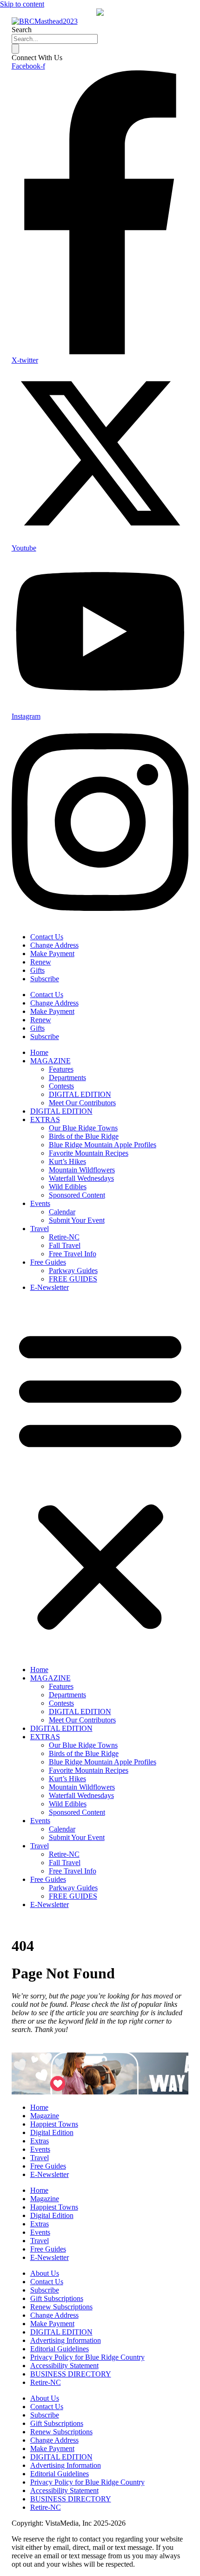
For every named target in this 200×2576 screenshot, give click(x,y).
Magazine (45, 2116)
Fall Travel (65, 1245)
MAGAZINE (50, 1061)
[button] (100, 1479)
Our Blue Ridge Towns (83, 1128)
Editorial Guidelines (60, 2349)
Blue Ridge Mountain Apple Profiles (103, 1145)
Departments (67, 1078)
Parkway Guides (73, 1271)
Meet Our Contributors (82, 1103)
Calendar (62, 1212)
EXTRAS (45, 1119)
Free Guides (48, 1262)
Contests (61, 1086)
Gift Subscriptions (57, 2298)
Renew (41, 962)
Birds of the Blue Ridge (84, 1136)
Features (61, 1069)
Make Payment (52, 954)
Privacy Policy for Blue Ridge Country (87, 2357)
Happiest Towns (54, 2124)
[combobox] (55, 39)
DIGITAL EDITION (80, 1094)
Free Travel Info (73, 1254)
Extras (40, 2141)
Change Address (54, 945)
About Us (45, 2273)
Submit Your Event (77, 1220)
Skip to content (22, 4)
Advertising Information (66, 2340)
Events (40, 1203)
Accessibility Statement (64, 2366)
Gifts (37, 970)
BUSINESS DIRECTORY (71, 2374)
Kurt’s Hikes (67, 1161)
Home (39, 1052)
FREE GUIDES (73, 1279)
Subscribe (45, 979)
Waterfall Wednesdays (81, 1178)
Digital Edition (52, 2132)
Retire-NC (64, 1237)
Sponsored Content (77, 1195)
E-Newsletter (50, 1287)
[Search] (15, 49)
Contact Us (47, 937)
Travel (40, 1229)
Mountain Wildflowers (82, 1170)
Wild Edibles (68, 1187)
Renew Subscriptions (61, 2307)
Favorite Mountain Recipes (89, 1153)
